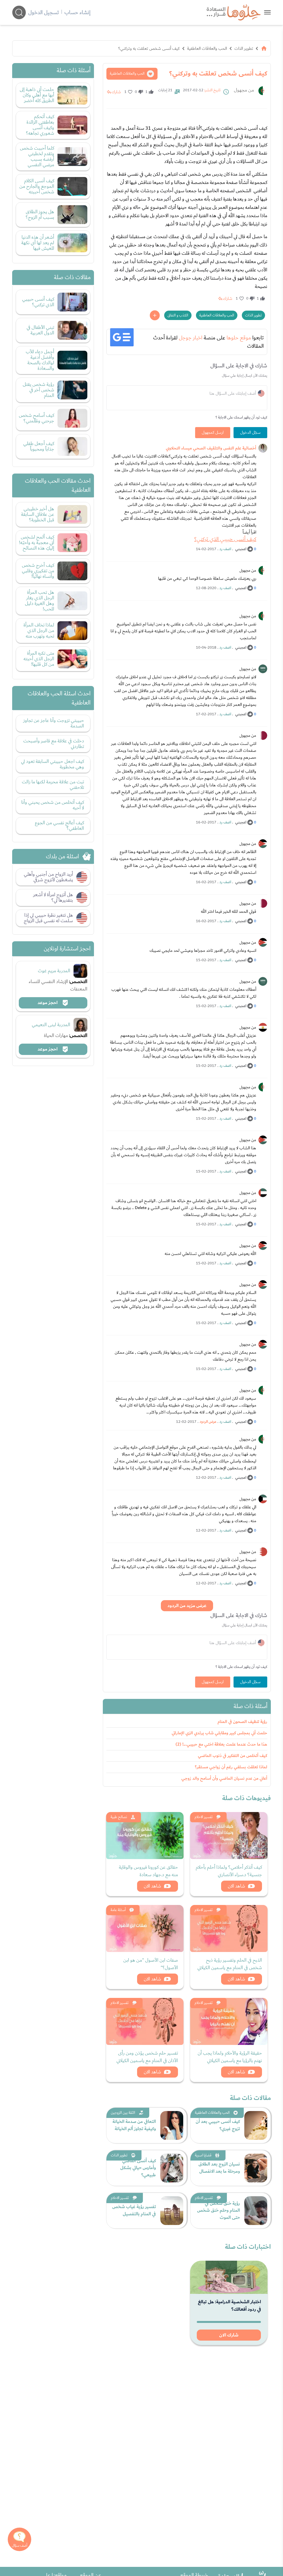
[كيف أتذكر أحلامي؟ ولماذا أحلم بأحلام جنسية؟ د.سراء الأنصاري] (229, 1836)
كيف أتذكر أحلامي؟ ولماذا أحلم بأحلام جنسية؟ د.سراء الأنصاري (229, 1871)
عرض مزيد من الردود (187, 1606)
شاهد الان (236, 1886)
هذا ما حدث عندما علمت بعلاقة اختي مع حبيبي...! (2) (221, 1744)
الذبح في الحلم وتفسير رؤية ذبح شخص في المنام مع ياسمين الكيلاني (230, 1964)
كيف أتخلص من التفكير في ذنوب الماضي (233, 1756)
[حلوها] (267, 12)
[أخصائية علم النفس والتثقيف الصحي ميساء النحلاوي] (263, 448)
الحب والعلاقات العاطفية (207, 48)
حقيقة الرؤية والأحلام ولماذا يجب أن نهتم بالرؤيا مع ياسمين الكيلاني (230, 2057)
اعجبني (241, 549)
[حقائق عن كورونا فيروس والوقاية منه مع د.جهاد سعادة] (145, 1836)
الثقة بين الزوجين (123, 2113)
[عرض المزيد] (155, 315)
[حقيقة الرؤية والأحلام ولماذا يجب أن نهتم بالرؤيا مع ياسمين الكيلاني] (229, 2021)
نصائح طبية (119, 1817)
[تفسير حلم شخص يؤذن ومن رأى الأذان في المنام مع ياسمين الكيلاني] (145, 2021)
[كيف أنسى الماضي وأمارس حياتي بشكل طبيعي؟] (172, 2168)
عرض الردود (208, 1422)
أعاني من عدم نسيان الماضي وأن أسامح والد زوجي (224, 1778)
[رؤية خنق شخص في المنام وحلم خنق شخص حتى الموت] (256, 2211)
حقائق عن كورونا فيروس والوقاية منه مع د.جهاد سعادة (148, 1871)
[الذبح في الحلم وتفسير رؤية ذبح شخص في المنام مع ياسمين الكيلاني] (229, 1928)
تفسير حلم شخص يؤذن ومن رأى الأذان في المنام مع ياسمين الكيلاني (147, 2057)
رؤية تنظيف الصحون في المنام (242, 1722)
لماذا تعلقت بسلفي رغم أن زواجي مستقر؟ (231, 1767)
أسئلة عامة (118, 1910)
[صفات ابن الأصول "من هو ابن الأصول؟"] (145, 1928)
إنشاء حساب (77, 12)
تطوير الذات (244, 48)
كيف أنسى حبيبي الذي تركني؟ (225, 539)
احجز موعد (48, 1003)
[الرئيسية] (264, 48)
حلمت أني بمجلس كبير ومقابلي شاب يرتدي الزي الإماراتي (219, 1733)
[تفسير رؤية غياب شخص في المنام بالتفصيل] (172, 2211)
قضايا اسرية (203, 2155)
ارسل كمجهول (213, 433)
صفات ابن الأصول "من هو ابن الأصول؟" (151, 1964)
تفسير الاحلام (204, 1817)
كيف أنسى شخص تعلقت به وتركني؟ (149, 48)
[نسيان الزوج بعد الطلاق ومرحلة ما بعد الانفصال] (256, 2168)
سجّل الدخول (250, 433)
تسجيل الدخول (44, 12)
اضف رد (225, 549)
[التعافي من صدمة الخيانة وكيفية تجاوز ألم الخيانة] (172, 2125)
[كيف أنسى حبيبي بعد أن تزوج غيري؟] (256, 2125)
